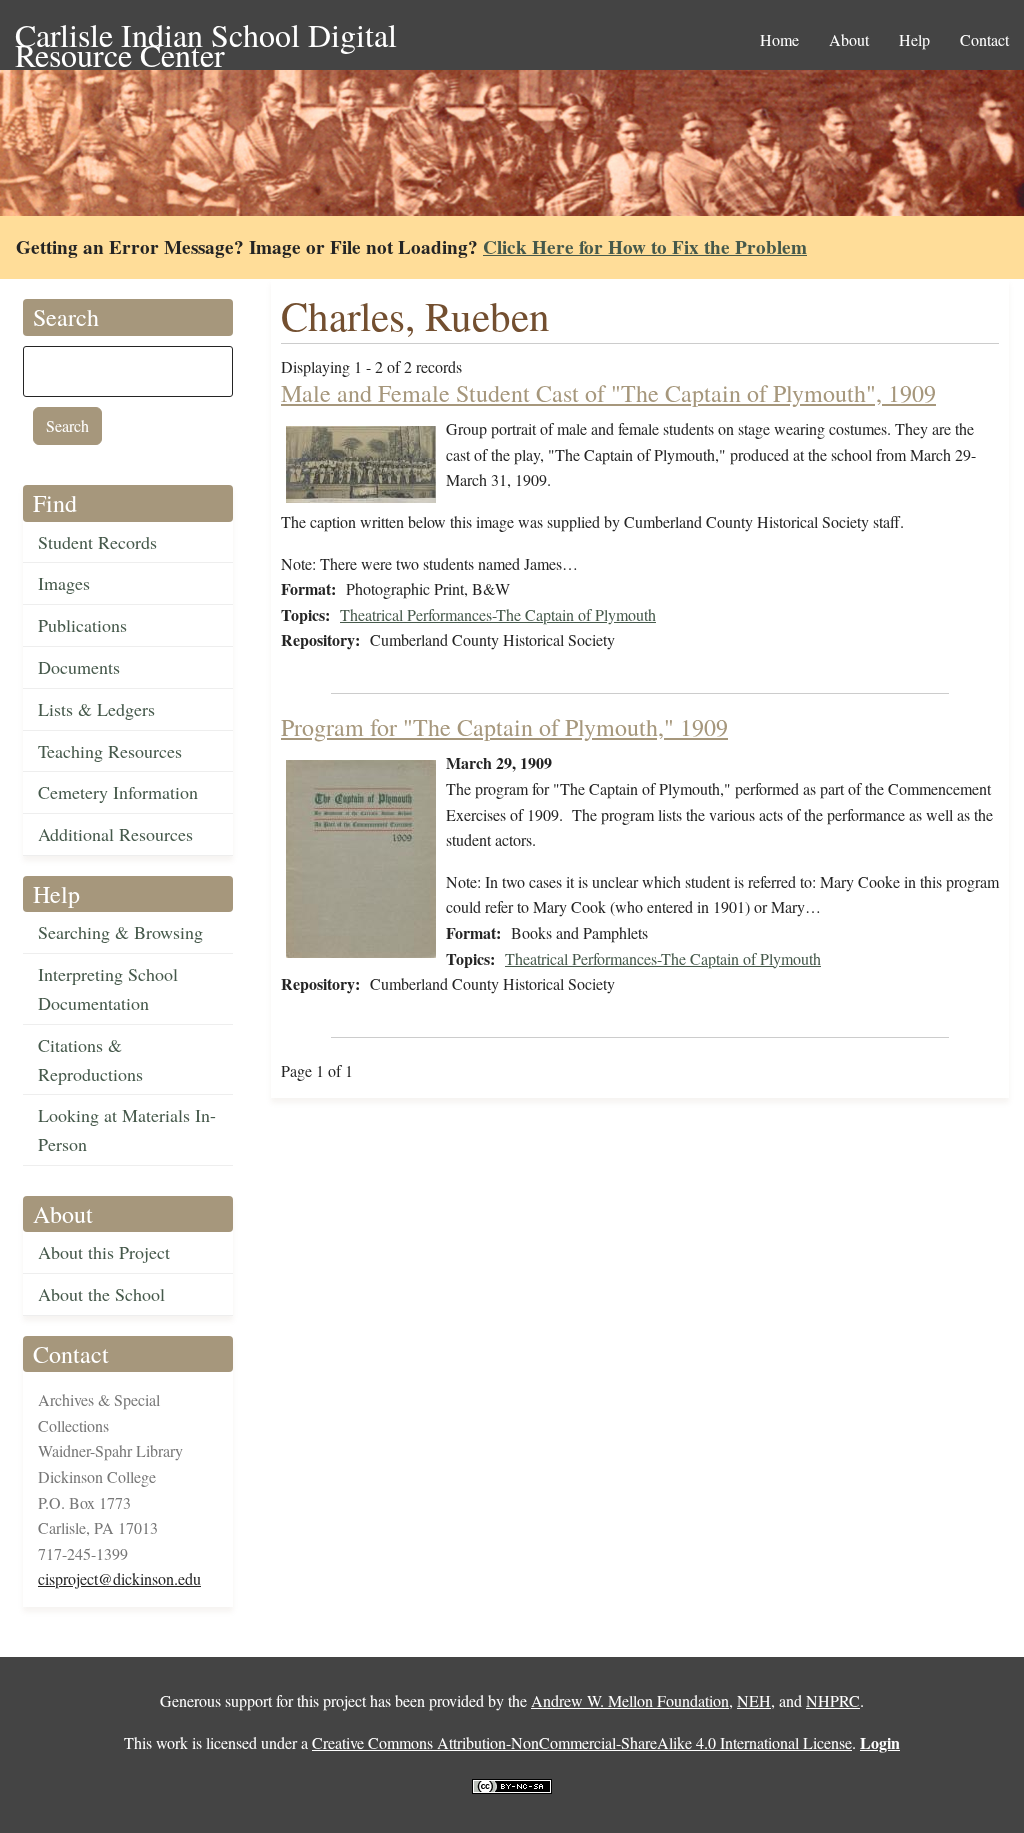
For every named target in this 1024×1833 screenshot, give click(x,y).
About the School (101, 1294)
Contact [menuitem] (984, 39)
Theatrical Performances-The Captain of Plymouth (498, 614)
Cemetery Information (118, 792)
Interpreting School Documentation (108, 988)
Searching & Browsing (120, 932)
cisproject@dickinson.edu (119, 1578)
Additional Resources (115, 834)
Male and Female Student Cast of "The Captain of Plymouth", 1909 (608, 393)
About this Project (104, 1252)
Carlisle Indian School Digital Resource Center (206, 36)
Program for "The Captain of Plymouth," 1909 (504, 727)
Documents (79, 667)
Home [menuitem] (779, 39)
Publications (82, 625)
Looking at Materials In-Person (127, 1129)
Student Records (97, 542)
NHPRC (833, 1700)
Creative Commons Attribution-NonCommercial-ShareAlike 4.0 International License (582, 1742)
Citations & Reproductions (90, 1059)
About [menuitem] (849, 39)
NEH (754, 1700)
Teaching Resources (110, 751)
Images (64, 583)
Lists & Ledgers (96, 709)
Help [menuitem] (914, 39)
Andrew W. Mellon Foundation (630, 1700)
